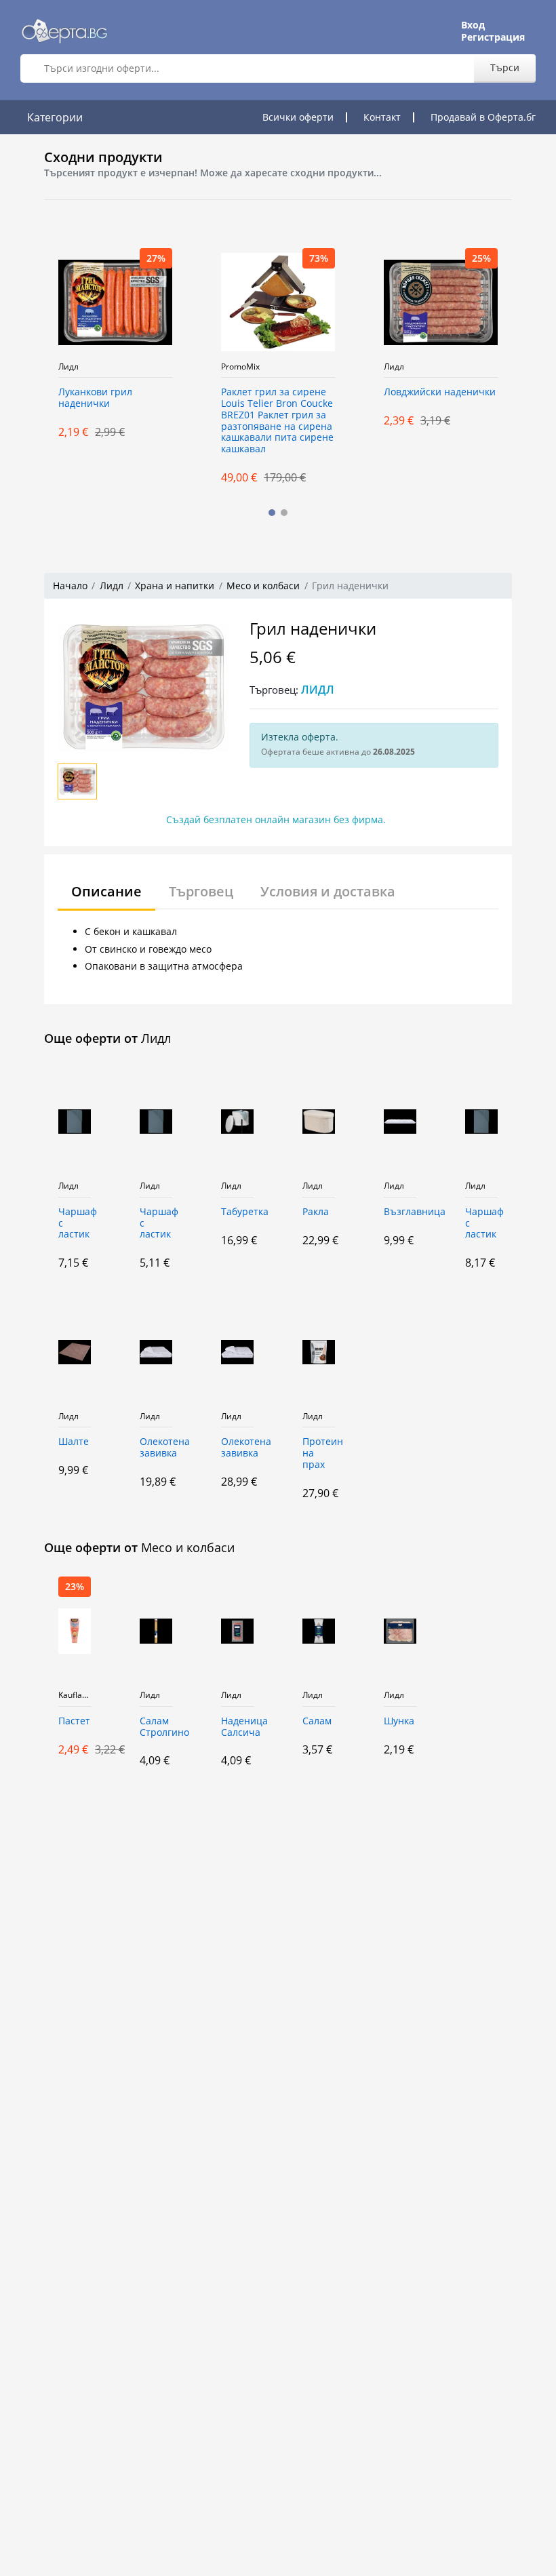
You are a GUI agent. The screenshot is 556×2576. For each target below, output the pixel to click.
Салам (317, 1721)
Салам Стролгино (156, 1727)
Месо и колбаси (263, 586)
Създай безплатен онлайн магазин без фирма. (276, 819)
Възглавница (400, 1212)
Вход (473, 25)
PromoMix (240, 367)
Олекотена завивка (156, 1448)
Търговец (201, 891)
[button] (272, 513)
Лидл (68, 367)
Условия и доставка (328, 891)
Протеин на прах (319, 1453)
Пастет (74, 1721)
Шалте (74, 1442)
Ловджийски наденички (440, 392)
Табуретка (237, 1212)
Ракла (316, 1212)
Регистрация (493, 37)
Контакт (382, 117)
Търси (505, 67)
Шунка (399, 1721)
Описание (106, 891)
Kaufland (75, 1695)
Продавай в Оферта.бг (483, 117)
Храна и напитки (175, 586)
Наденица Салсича (237, 1727)
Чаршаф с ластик (75, 1224)
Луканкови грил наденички (95, 398)
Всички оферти (298, 117)
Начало (70, 586)
